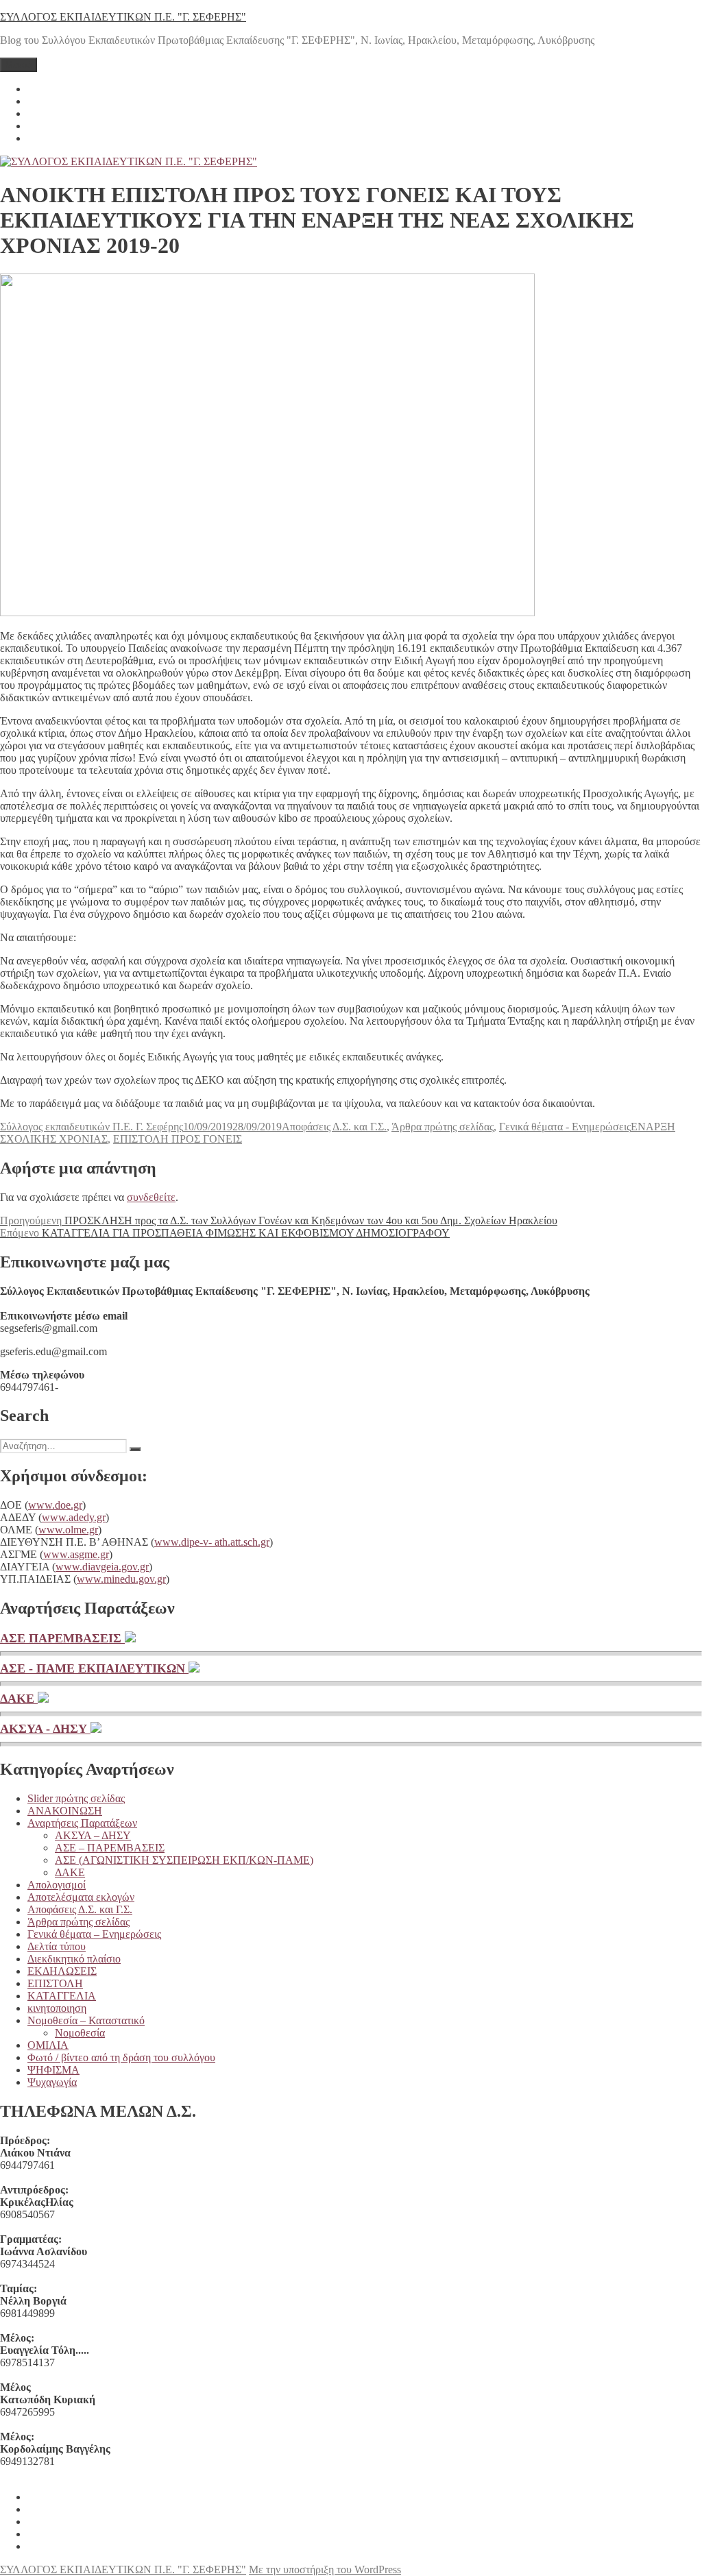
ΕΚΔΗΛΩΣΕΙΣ (62, 1971)
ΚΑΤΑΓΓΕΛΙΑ (62, 1996)
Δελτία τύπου (57, 1946)
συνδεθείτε (151, 1197)
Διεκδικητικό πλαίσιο (74, 1959)
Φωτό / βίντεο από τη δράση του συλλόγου (121, 2057)
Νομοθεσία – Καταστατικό (86, 2020)
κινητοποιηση (57, 2008)
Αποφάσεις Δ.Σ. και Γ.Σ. (334, 1127)
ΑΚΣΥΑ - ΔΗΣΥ (45, 1729)
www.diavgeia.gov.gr (102, 1567)
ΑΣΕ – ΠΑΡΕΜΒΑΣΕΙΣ (110, 1848)
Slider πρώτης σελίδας (76, 1798)
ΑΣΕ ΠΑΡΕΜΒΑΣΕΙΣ (62, 1638)
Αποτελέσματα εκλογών (81, 1897)
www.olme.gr (68, 1530)
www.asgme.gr (76, 1554)
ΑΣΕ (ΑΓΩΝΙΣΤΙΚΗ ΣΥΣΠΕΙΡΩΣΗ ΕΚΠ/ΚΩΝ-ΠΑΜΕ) (184, 1860)
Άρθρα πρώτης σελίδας (443, 1127)
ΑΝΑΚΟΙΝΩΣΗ (65, 1811)
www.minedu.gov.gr (121, 1579)
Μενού (19, 65)
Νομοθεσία (80, 2033)
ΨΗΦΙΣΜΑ (53, 2070)
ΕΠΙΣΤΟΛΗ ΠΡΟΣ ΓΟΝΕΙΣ (178, 1139)
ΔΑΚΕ (19, 1699)
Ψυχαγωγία (52, 2082)
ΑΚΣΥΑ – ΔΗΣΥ (93, 1835)
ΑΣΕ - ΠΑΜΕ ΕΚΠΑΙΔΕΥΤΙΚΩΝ (94, 1668)
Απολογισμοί (57, 1885)
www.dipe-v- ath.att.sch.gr (212, 1542)
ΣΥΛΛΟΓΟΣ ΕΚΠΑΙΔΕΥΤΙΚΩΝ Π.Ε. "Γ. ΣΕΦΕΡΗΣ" (123, 17)
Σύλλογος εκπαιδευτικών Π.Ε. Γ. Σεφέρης (92, 1127)
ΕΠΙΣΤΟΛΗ (55, 1983)
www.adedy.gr (74, 1517)
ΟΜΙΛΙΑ (48, 2045)
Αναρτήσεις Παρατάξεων (82, 1823)
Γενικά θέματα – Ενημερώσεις (94, 1934)
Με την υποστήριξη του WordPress (325, 2569)
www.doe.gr (55, 1505)
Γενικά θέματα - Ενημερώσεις (565, 1127)
